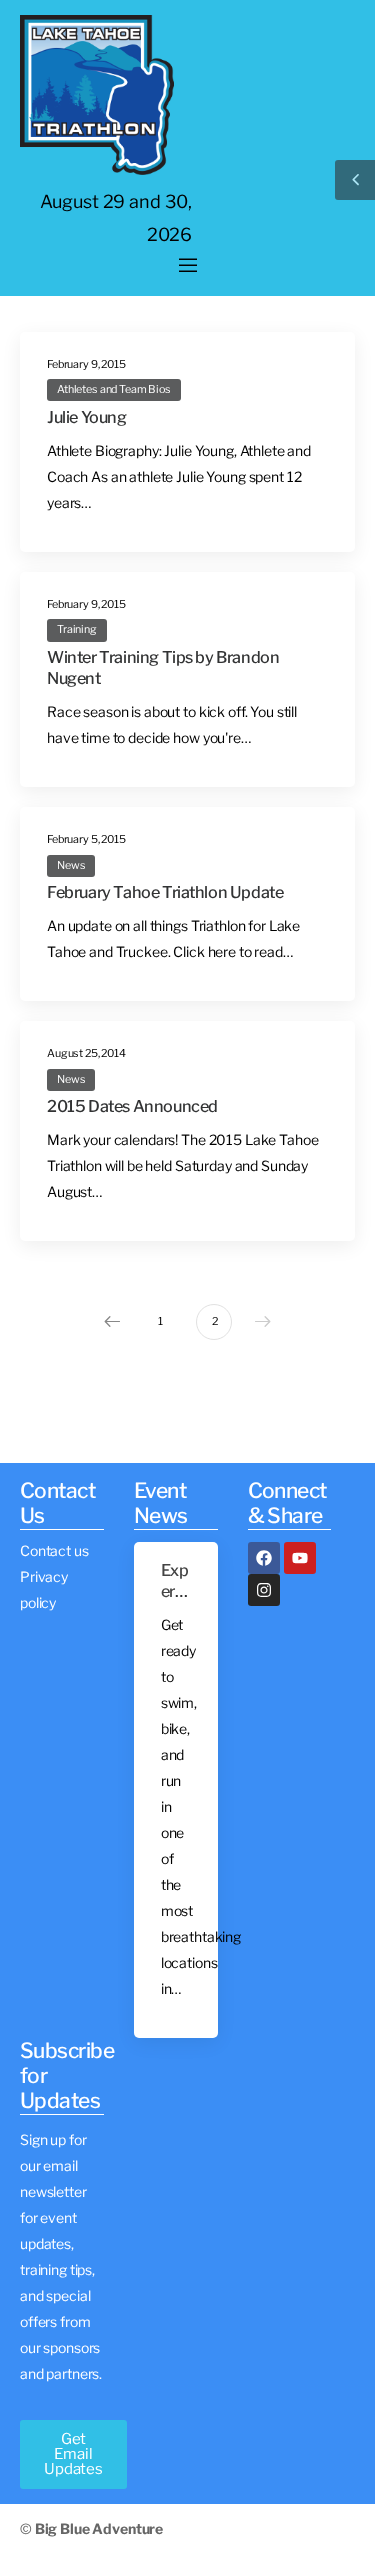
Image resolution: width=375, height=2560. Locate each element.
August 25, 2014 (86, 1053)
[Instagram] (264, 1590)
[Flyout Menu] (188, 266)
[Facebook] (264, 1558)
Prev (112, 1322)
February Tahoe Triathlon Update (165, 892)
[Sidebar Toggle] (355, 180)
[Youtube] (300, 1558)
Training (77, 629)
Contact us (54, 1550)
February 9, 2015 (86, 364)
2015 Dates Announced (132, 1106)
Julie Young (87, 417)
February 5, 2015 (86, 839)
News (71, 865)
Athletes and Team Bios (114, 389)
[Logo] (97, 95)
